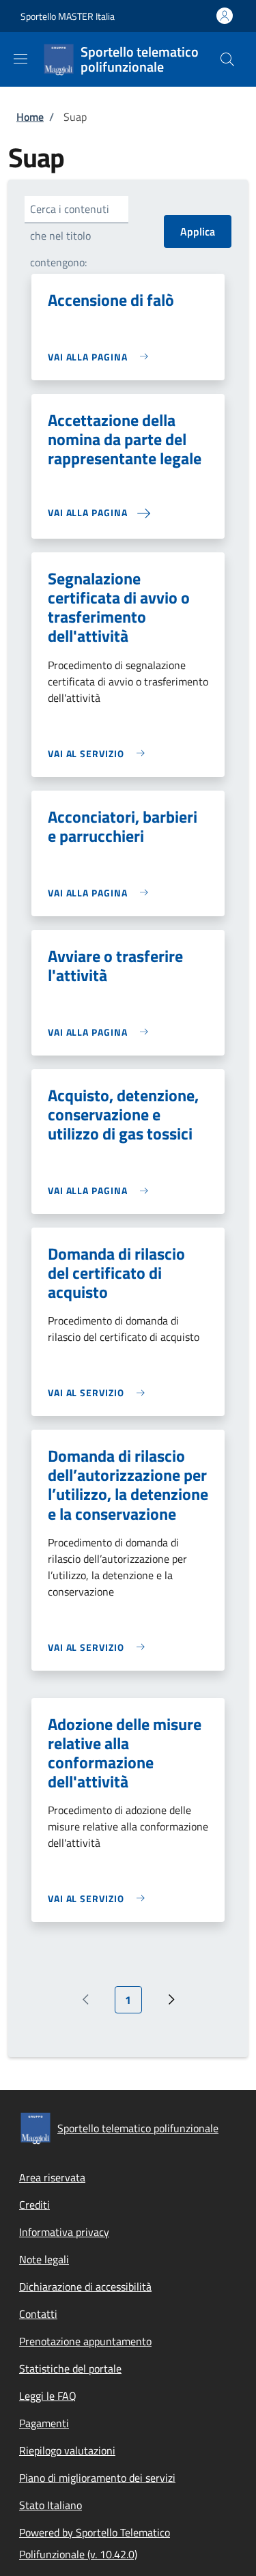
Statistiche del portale (70, 2368)
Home (30, 117)
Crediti (34, 2205)
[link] (101, 357)
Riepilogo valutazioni (67, 2450)
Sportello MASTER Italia (68, 16)
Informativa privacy (64, 2232)
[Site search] (227, 59)
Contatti (38, 2314)
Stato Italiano (51, 2505)
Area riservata (52, 2177)
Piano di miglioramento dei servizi (97, 2478)
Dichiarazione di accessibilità (85, 2287)
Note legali (44, 2259)
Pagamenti (44, 2423)
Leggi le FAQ (48, 2396)
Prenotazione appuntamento (85, 2341)
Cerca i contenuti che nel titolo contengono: (70, 236)
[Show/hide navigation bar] (20, 59)
